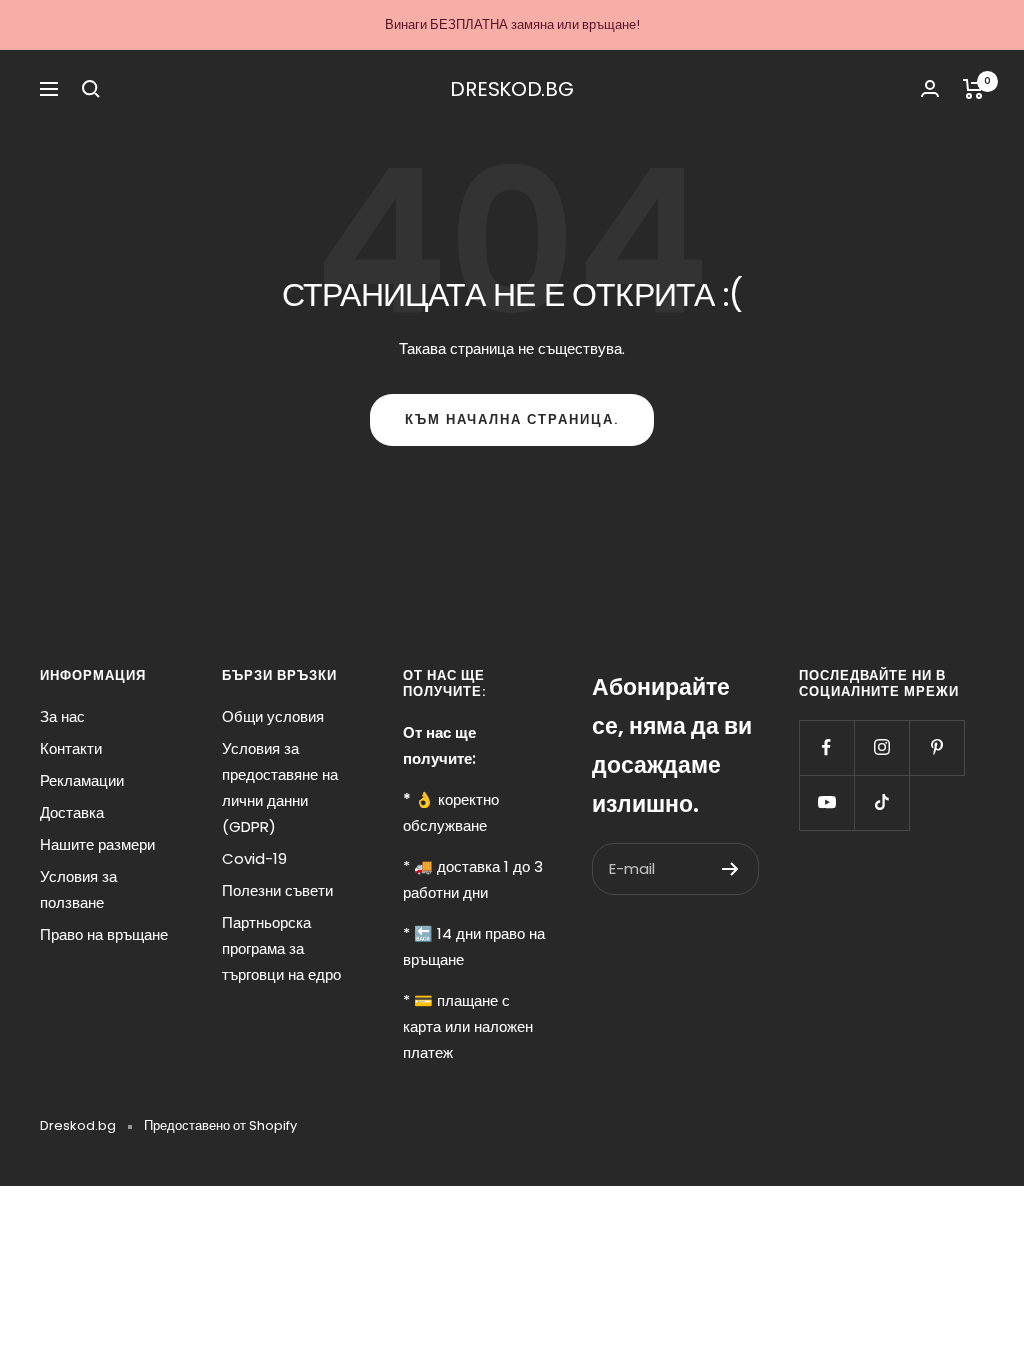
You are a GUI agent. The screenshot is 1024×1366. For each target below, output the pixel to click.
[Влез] (930, 88)
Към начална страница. (512, 419)
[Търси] (91, 89)
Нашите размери (97, 844)
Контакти (71, 748)
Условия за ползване (78, 889)
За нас (62, 716)
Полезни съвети (277, 890)
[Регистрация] (730, 869)
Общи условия (273, 716)
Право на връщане (104, 934)
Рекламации (82, 780)
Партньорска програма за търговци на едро (281, 948)
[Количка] (973, 89)
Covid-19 (254, 858)
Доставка (72, 812)
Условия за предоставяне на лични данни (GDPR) (280, 787)
